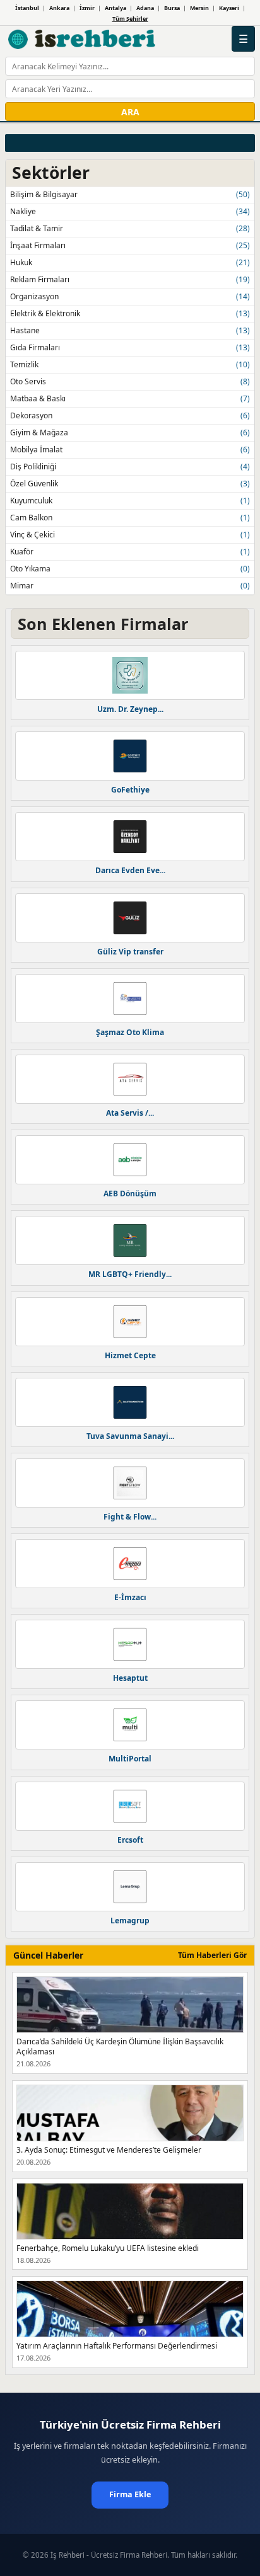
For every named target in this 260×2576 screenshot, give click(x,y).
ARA (130, 112)
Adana (145, 8)
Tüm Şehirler (130, 19)
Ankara (59, 8)
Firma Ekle (130, 2494)
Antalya (115, 8)
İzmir (87, 8)
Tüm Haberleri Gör (212, 1955)
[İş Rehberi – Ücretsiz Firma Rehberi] (82, 39)
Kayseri (229, 8)
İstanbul (27, 8)
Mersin (199, 8)
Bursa (172, 8)
